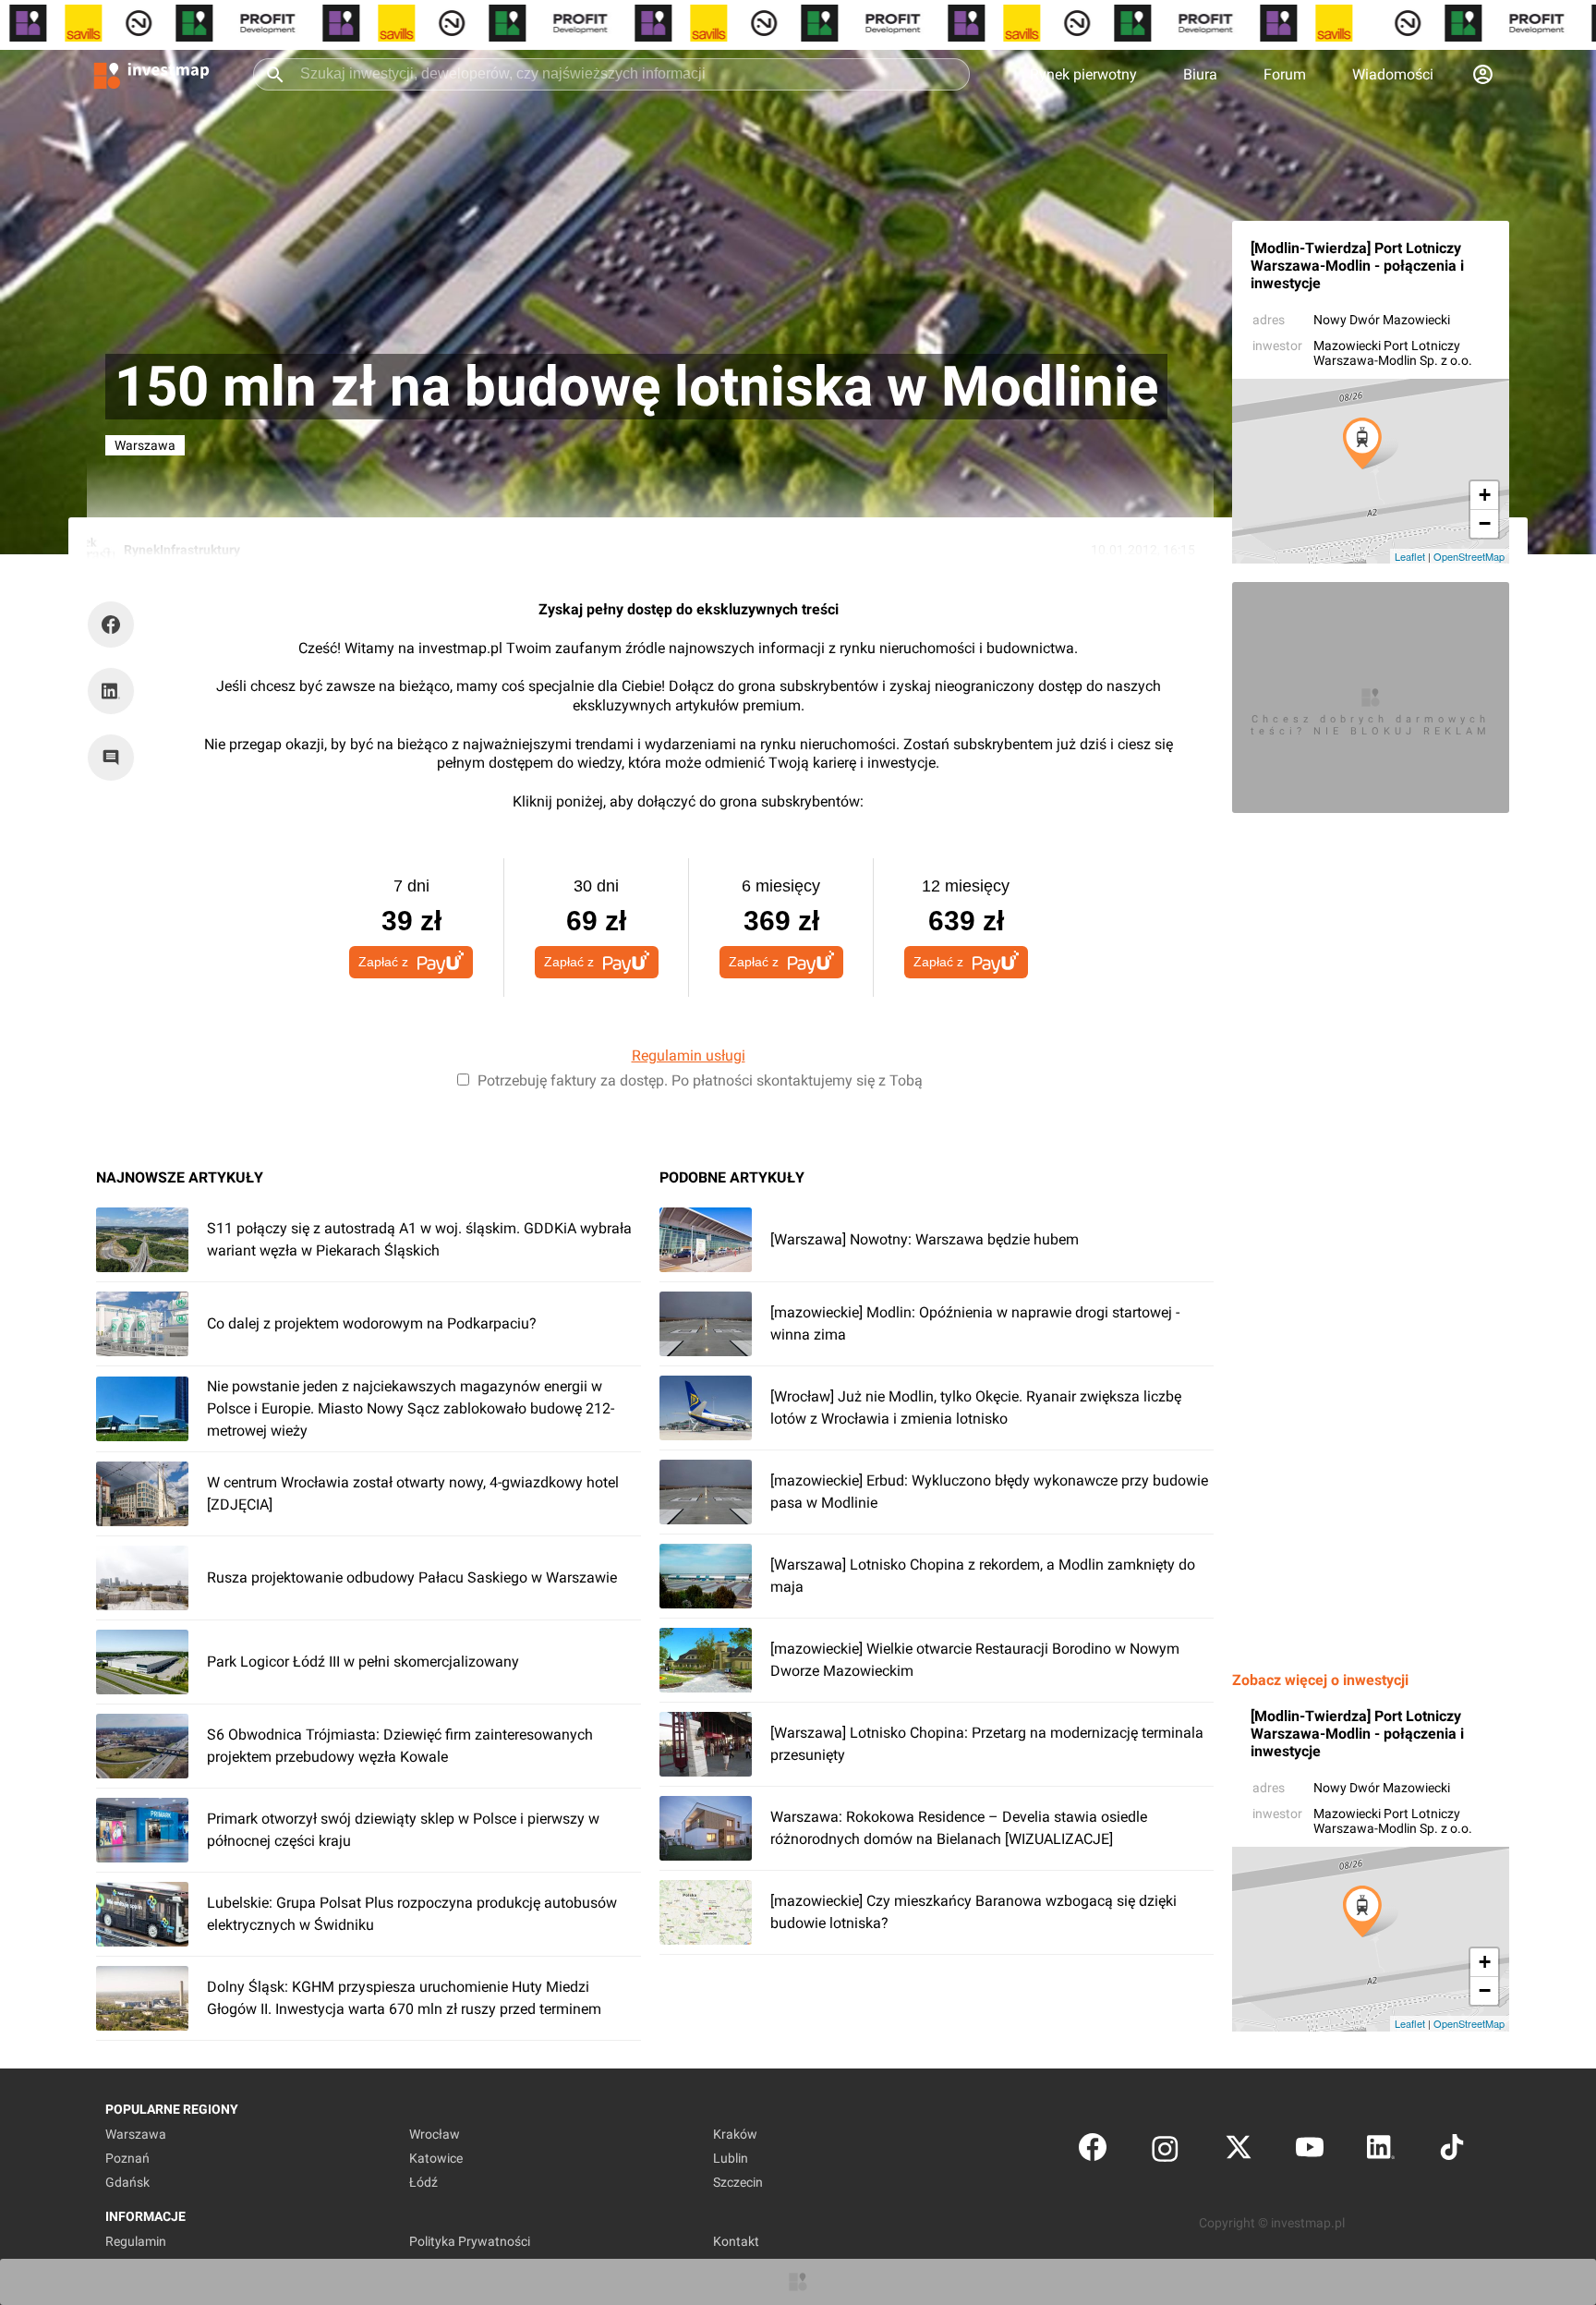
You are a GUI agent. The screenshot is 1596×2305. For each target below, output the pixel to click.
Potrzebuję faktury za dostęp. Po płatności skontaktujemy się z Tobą (700, 1080)
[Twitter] (1239, 2151)
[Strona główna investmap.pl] (151, 74)
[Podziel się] (115, 625)
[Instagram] (1165, 2151)
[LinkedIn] (1381, 2151)
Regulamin (136, 2241)
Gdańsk (127, 2182)
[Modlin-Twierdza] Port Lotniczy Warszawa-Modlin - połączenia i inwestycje (1357, 266)
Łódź (423, 2182)
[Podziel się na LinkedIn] (111, 691)
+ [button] (1485, 495)
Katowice (436, 2158)
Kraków (735, 2134)
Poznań (127, 2158)
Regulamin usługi (689, 1055)
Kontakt (736, 2241)
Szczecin (738, 2182)
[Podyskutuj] (115, 758)
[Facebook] (1093, 2151)
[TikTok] (1452, 2151)
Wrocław (435, 2134)
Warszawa (136, 2134)
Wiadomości (1393, 74)
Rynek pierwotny (1083, 74)
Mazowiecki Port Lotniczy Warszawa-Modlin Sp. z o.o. (1393, 353)
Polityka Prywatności (470, 2241)
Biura (1200, 74)
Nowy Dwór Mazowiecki (1382, 320)
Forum (1285, 74)
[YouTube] (1310, 2151)
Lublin (731, 2158)
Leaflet (1410, 556)
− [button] (1485, 523)
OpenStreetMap (1469, 556)
